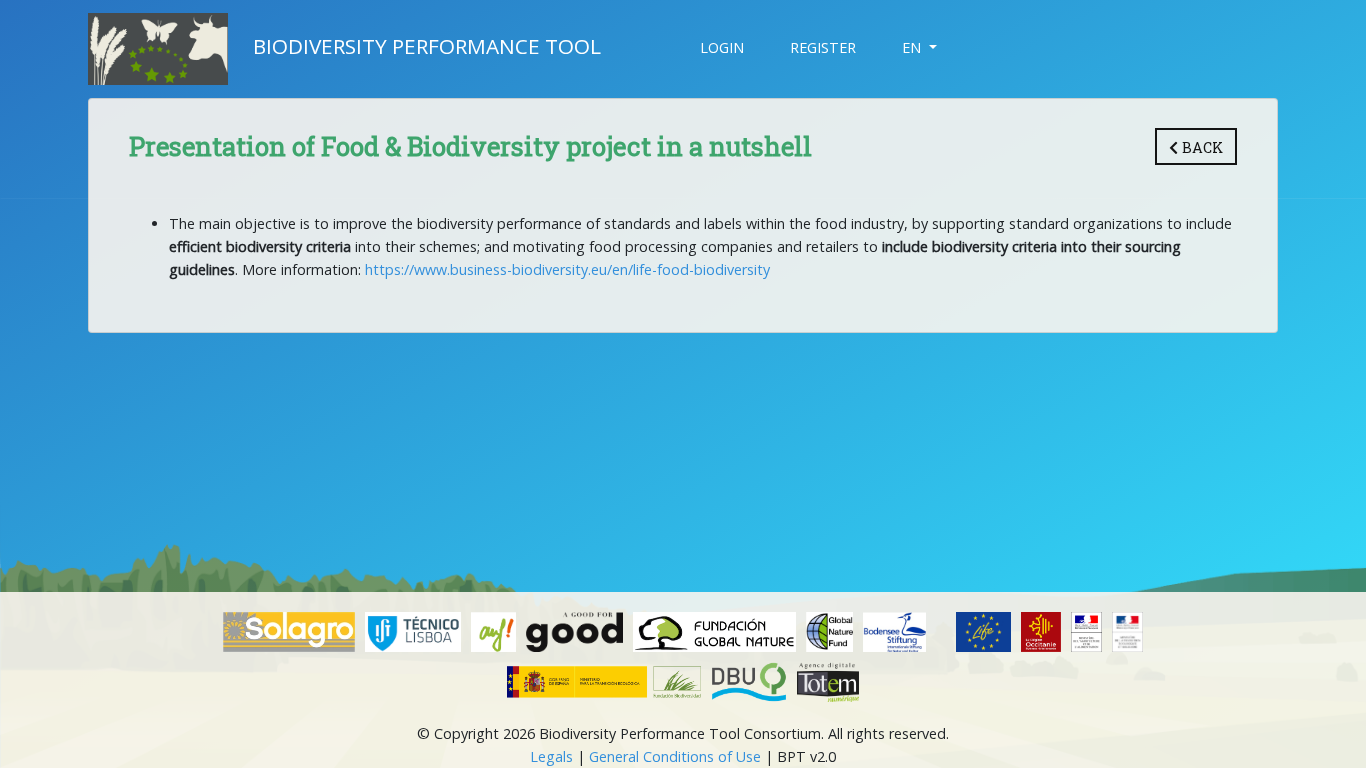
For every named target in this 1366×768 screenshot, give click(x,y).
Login (722, 47)
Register (823, 47)
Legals (551, 756)
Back (1200, 147)
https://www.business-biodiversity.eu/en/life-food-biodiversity (567, 269)
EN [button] (913, 47)
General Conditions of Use (675, 756)
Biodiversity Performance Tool (427, 46)
